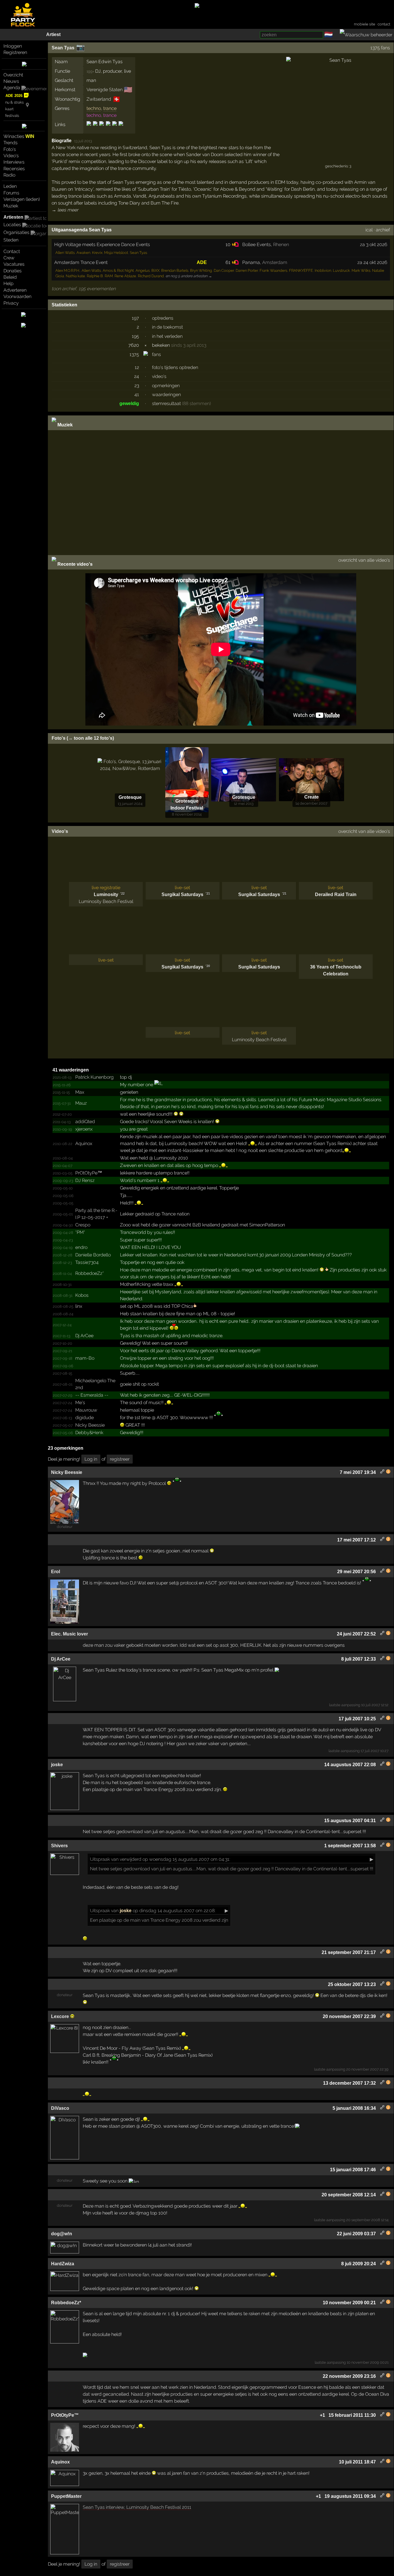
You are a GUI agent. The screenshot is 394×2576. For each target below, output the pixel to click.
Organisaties (16, 232)
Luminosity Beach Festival (106, 901)
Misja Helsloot (116, 253)
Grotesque (130, 797)
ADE (202, 262)
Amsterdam (275, 262)
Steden (11, 240)
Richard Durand (151, 276)
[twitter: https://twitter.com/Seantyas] (115, 129)
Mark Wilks (361, 270)
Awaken (83, 253)
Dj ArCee (84, 1336)
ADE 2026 (14, 96)
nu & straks (14, 102)
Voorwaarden (17, 296)
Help (9, 283)
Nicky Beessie (90, 1425)
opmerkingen (166, 386)
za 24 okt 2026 (372, 262)
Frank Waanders (273, 270)
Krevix (97, 253)
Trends (11, 143)
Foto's (10, 149)
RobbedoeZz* (90, 1273)
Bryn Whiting (201, 270)
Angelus (143, 270)
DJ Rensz (85, 1180)
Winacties (19, 136)
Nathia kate (75, 276)
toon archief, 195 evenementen (84, 289)
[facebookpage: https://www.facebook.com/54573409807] (95, 129)
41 (137, 395)
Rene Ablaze (125, 276)
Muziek (11, 206)
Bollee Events (257, 245)
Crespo (83, 1225)
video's (159, 376)
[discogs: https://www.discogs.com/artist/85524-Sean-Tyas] (89, 129)
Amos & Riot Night (118, 270)
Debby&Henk (89, 1433)
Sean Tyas (63, 48)
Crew (9, 258)
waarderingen (166, 395)
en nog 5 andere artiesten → (189, 276)
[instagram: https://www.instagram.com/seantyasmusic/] (102, 129)
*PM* (80, 1232)
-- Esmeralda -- (92, 1395)
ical (369, 230)
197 (135, 318)
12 (137, 367)
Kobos (82, 1295)
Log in (91, 1459)
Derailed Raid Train (336, 894)
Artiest (53, 34)
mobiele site (365, 24)
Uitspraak (100, 1859)
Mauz (81, 1103)
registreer (120, 1459)
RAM (109, 276)
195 (135, 336)
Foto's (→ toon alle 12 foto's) (83, 738)
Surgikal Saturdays (182, 894)
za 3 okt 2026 (374, 245)
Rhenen (281, 245)
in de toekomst (167, 327)
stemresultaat (166, 403)
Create (312, 797)
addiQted (85, 1122)
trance (110, 108)
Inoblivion (323, 270)
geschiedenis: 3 (338, 166)
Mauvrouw (86, 1410)
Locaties (12, 225)
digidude (85, 1418)
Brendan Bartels (175, 270)
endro (81, 1247)
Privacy (11, 303)
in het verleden (167, 336)
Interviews (14, 162)
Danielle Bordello (93, 1255)
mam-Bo (85, 1358)
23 (137, 386)
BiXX (155, 270)
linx (79, 1306)
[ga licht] (336, 35)
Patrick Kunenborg (94, 1077)
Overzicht (13, 75)
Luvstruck (341, 270)
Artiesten (13, 217)
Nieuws (11, 81)
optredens (163, 318)
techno (94, 108)
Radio (9, 175)
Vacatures (14, 264)
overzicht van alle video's (364, 560)
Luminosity (106, 894)
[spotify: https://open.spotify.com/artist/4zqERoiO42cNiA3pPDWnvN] (108, 129)
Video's (11, 156)
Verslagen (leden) (22, 199)
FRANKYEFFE (301, 270)
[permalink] (382, 1472)
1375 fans (380, 48)
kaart (9, 109)
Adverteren (15, 290)
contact (384, 24)
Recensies (14, 169)
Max (80, 1092)
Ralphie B (95, 276)
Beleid (10, 277)
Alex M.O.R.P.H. (68, 270)
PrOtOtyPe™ (89, 1173)
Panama (251, 262)
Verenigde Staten (105, 90)
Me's (80, 1403)
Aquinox (84, 1143)
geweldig (129, 403)
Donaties (13, 271)
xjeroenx (84, 1129)
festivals (12, 116)
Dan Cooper (224, 270)
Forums (11, 193)
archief (383, 230)
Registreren (15, 52)
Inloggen (13, 46)
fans (156, 354)
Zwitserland (99, 99)
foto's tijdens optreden (175, 367)
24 (137, 376)
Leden (10, 186)
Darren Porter (247, 270)
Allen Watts (65, 253)
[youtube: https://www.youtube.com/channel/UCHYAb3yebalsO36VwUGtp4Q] (120, 129)
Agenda (12, 88)
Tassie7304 (87, 1262)
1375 (134, 354)
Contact (12, 251)
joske (126, 1911)
